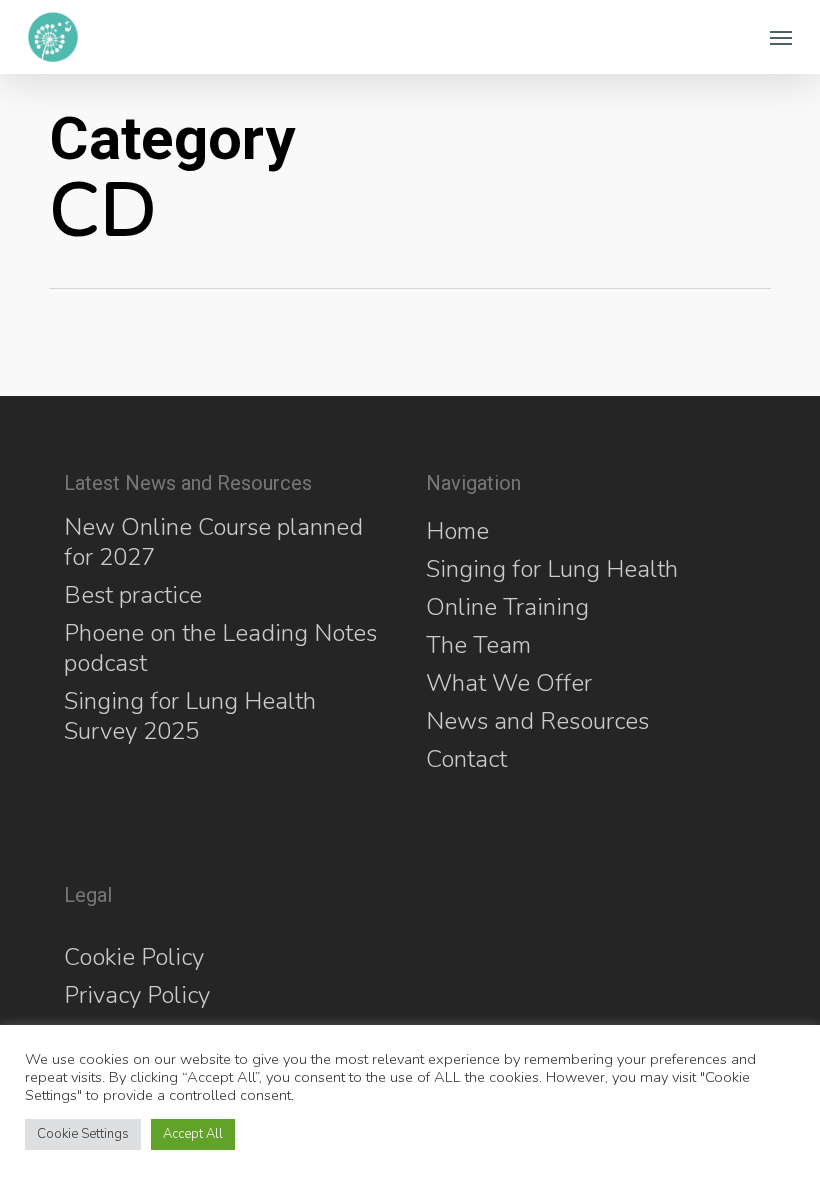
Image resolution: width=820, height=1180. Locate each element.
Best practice (133, 595)
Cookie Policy (134, 957)
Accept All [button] (193, 1134)
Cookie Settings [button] (83, 1134)
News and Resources (537, 721)
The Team (478, 645)
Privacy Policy (137, 995)
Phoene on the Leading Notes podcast (220, 648)
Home (457, 531)
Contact (466, 759)
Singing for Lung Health (552, 569)
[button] (781, 37)
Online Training (507, 607)
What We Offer (509, 683)
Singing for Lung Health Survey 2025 (190, 716)
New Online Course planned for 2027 (213, 542)
